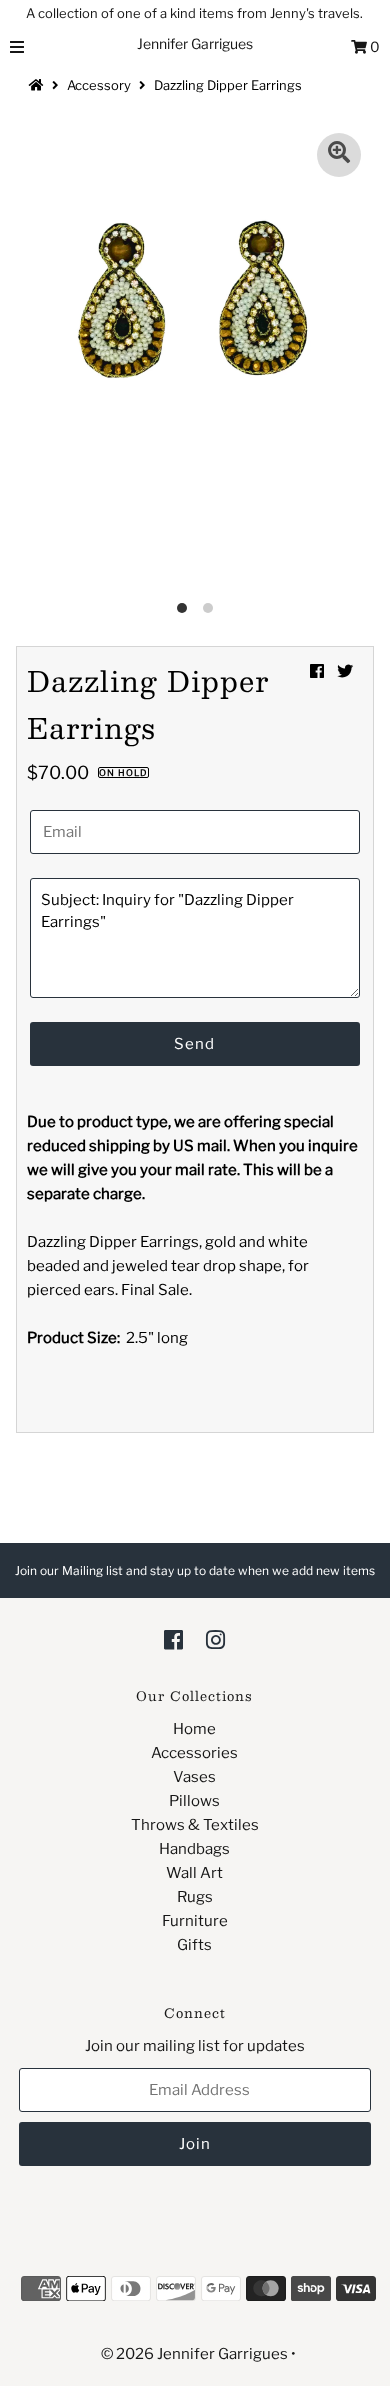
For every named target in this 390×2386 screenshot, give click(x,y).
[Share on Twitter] (345, 671)
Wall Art (194, 1873)
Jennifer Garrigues (195, 43)
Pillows (194, 1801)
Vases (194, 1777)
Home (194, 1729)
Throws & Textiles (195, 1825)
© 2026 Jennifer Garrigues (194, 2354)
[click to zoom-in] (339, 155)
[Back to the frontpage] (39, 85)
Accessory (99, 85)
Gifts (194, 1945)
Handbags (194, 1849)
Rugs (195, 1897)
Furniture (195, 1921)
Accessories (194, 1753)
